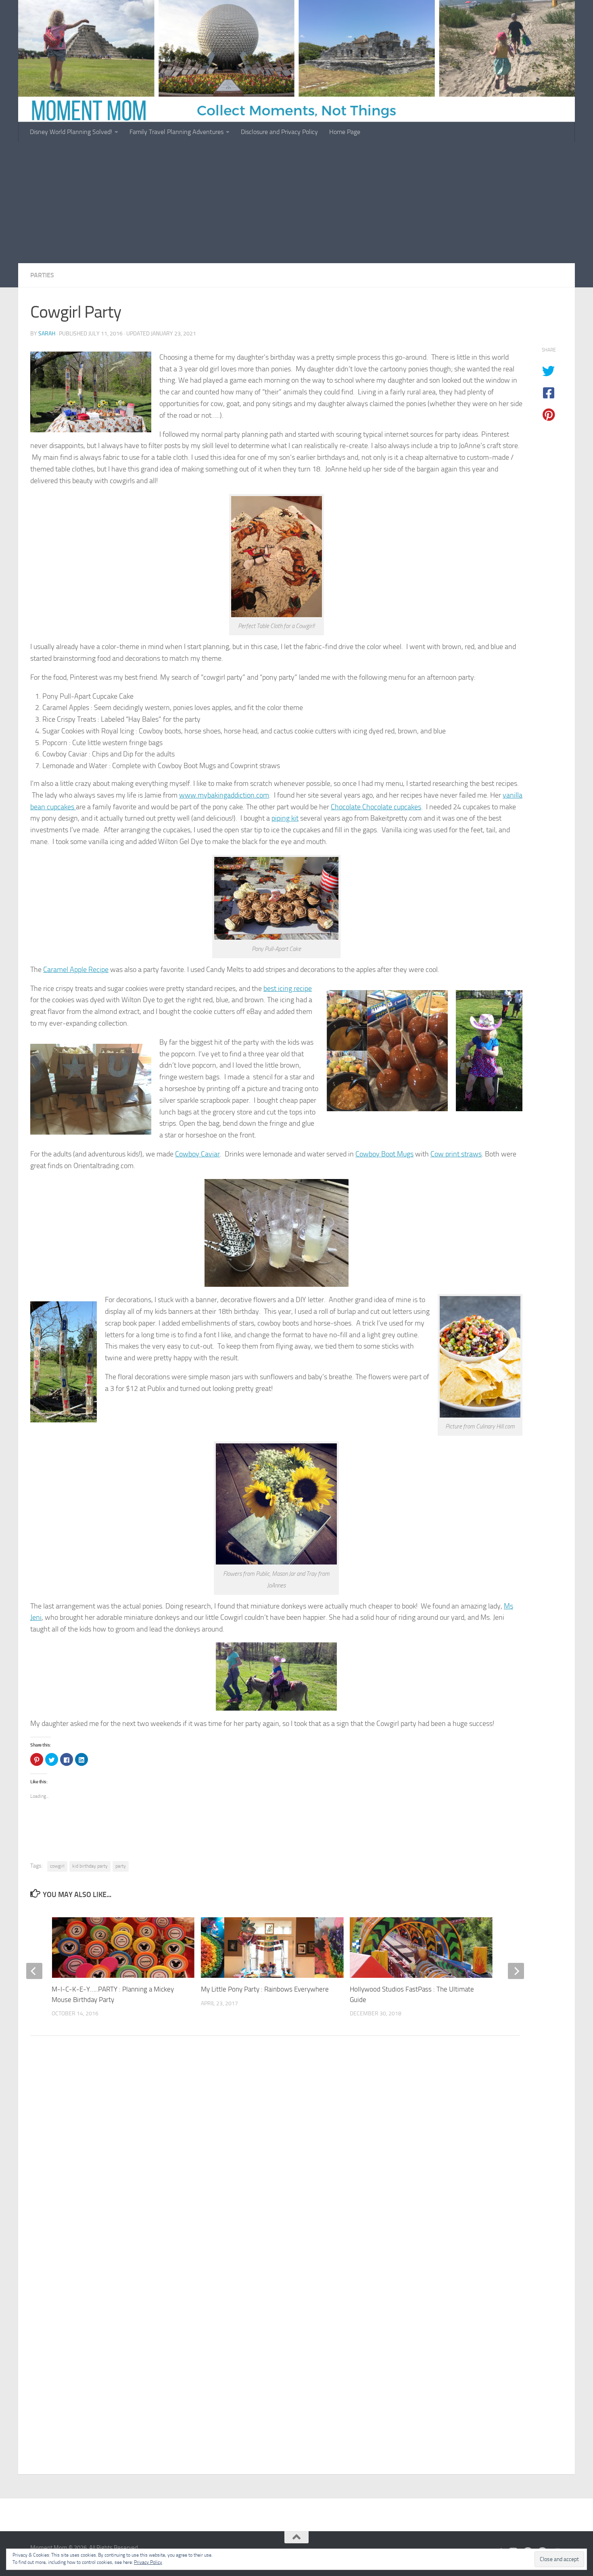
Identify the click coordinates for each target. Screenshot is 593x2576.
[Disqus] (296, 2153)
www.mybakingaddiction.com (224, 795)
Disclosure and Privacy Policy (279, 132)
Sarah (47, 334)
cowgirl (57, 1866)
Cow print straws (456, 1154)
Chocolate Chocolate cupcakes (376, 807)
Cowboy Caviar (197, 1154)
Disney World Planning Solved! (71, 132)
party (121, 1866)
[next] (516, 1971)
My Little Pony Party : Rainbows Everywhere (265, 1989)
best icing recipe (288, 989)
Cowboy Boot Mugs (384, 1154)
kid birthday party (90, 1866)
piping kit (285, 818)
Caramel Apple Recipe (76, 970)
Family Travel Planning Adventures (176, 132)
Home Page (345, 132)
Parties (42, 275)
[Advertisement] (296, 203)
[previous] (34, 1971)
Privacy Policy (148, 2562)
